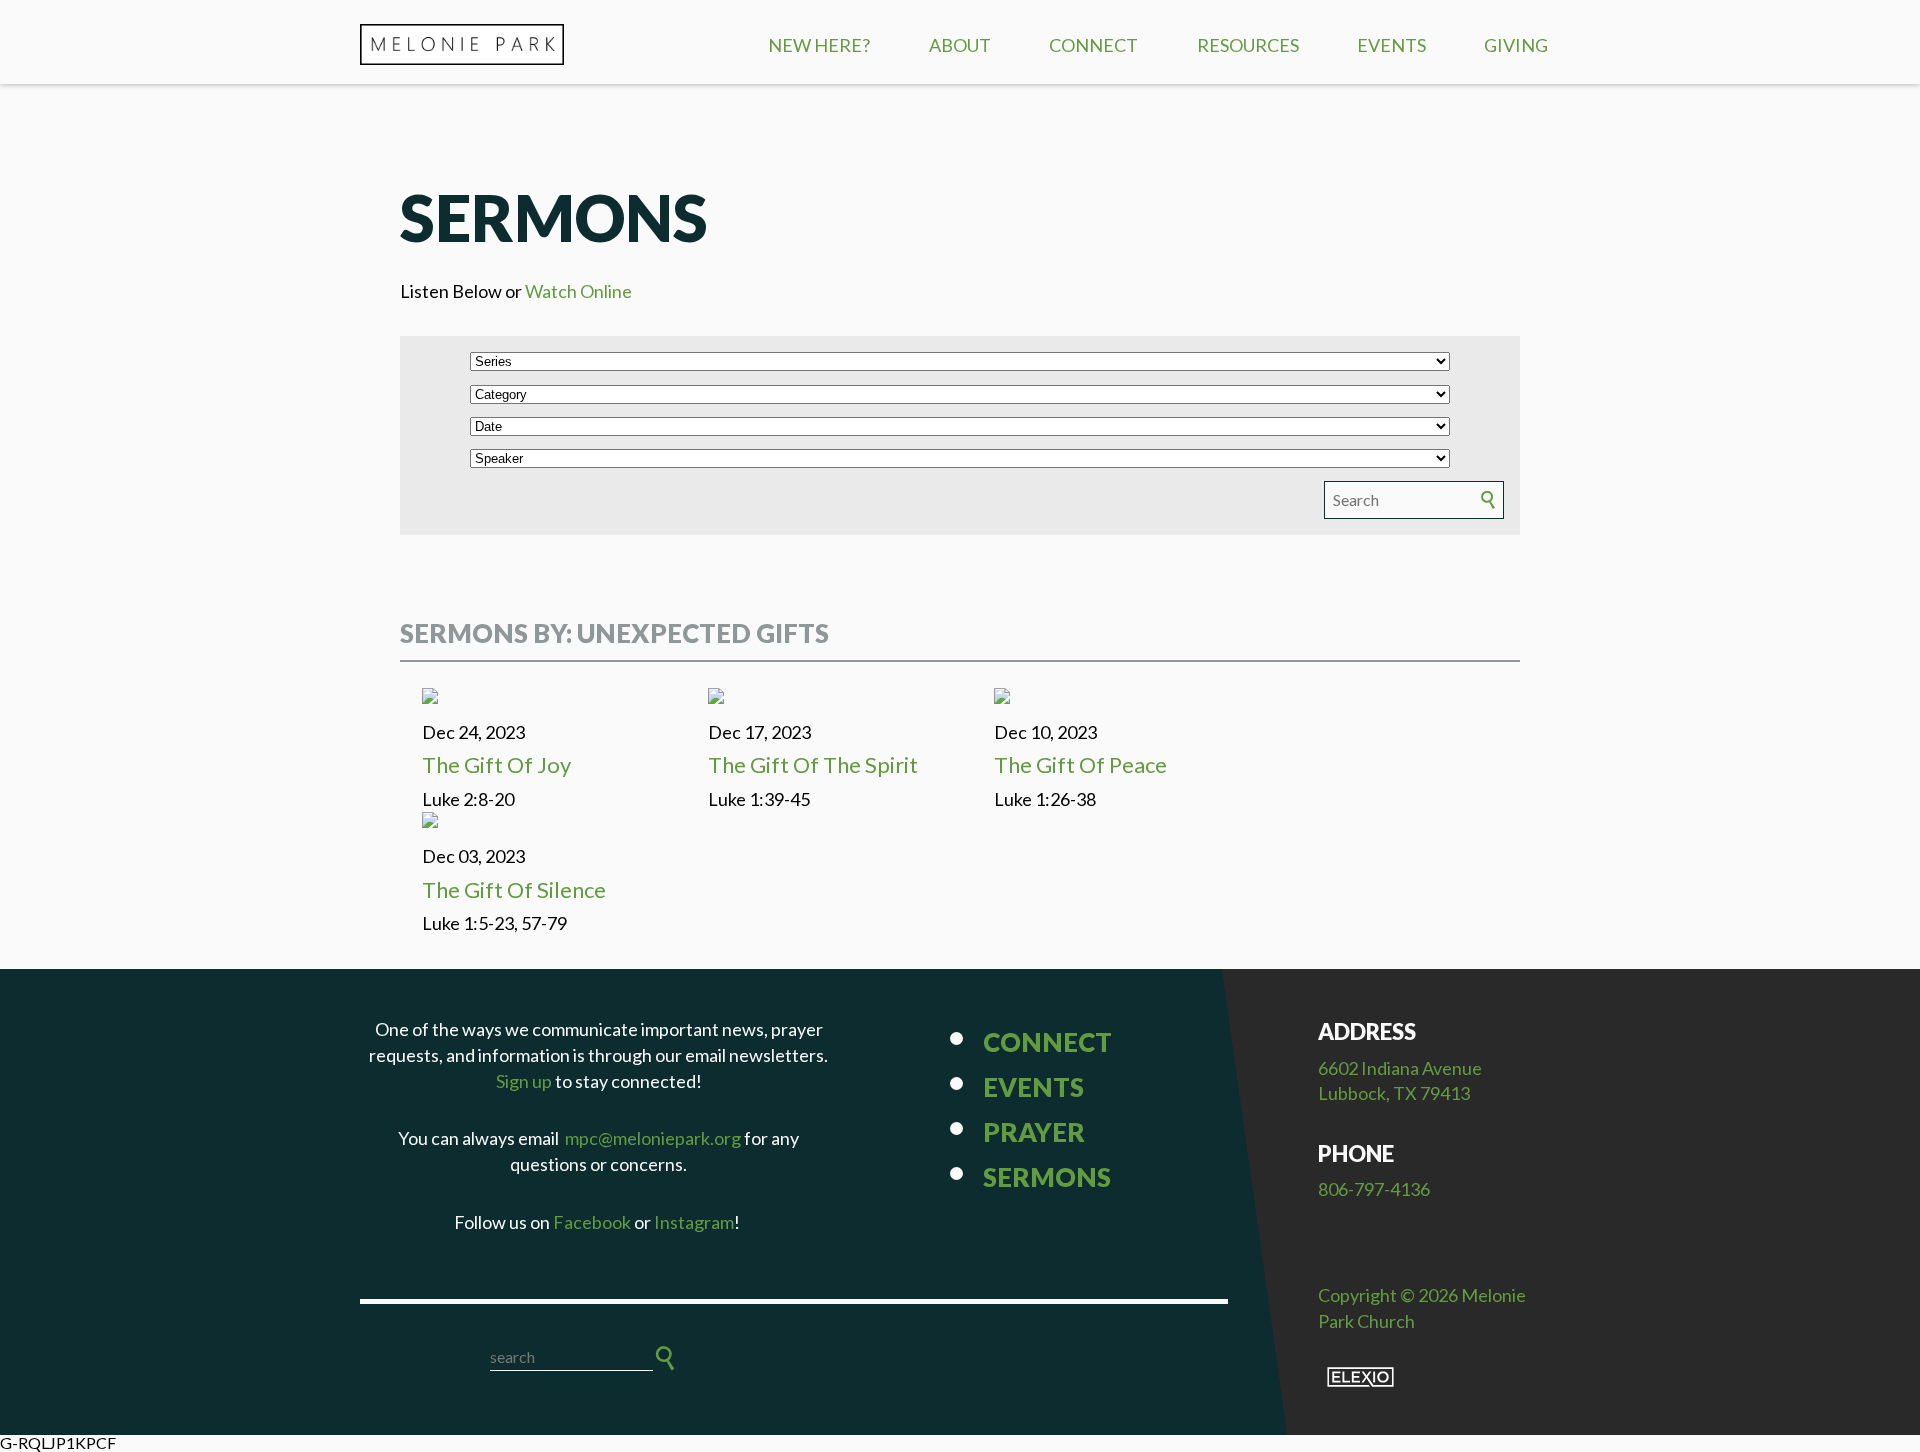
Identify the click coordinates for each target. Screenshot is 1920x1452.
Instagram (694, 1222)
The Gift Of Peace (1080, 764)
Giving (1516, 45)
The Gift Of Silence (514, 889)
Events (1391, 45)
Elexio (1360, 1377)
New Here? (819, 45)
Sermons (1047, 1177)
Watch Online (578, 291)
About (960, 45)
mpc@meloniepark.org (653, 1138)
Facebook (592, 1222)
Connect (1093, 45)
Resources (1248, 45)
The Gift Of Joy (496, 764)
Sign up (524, 1081)
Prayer (1034, 1132)
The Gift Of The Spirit (813, 764)
